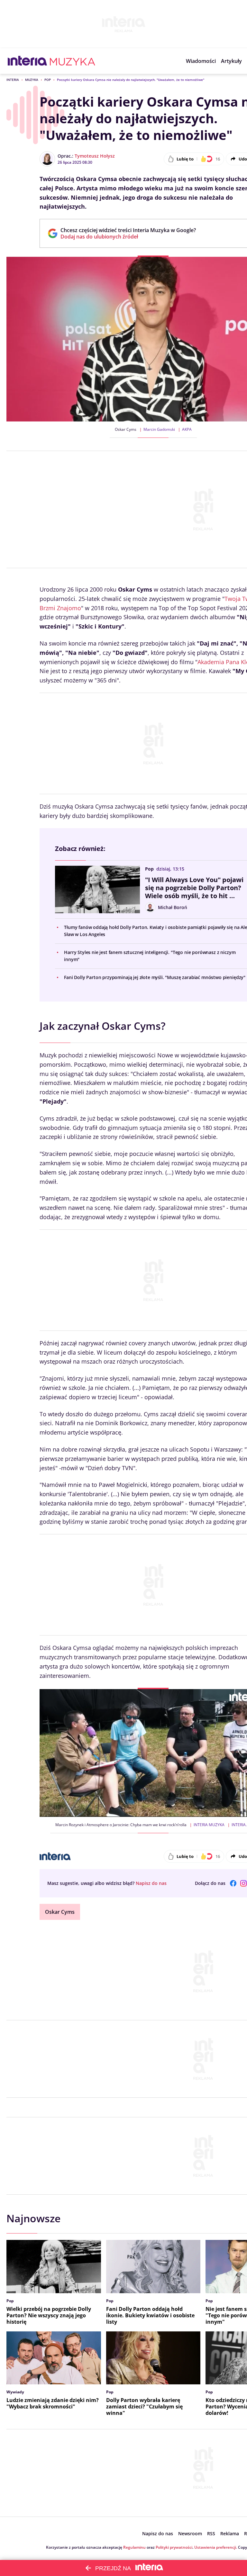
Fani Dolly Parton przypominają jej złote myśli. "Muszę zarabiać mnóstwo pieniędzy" (155, 977)
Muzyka (32, 80)
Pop (48, 80)
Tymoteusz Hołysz (95, 156)
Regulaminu (134, 2547)
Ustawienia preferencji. (216, 2547)
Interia (13, 80)
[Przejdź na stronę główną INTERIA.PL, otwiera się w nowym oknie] (27, 61)
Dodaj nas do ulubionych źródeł (128, 237)
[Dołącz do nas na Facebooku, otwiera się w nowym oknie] (233, 1883)
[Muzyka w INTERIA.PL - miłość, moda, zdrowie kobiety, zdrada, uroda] (73, 61)
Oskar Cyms (60, 1912)
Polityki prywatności (174, 2547)
